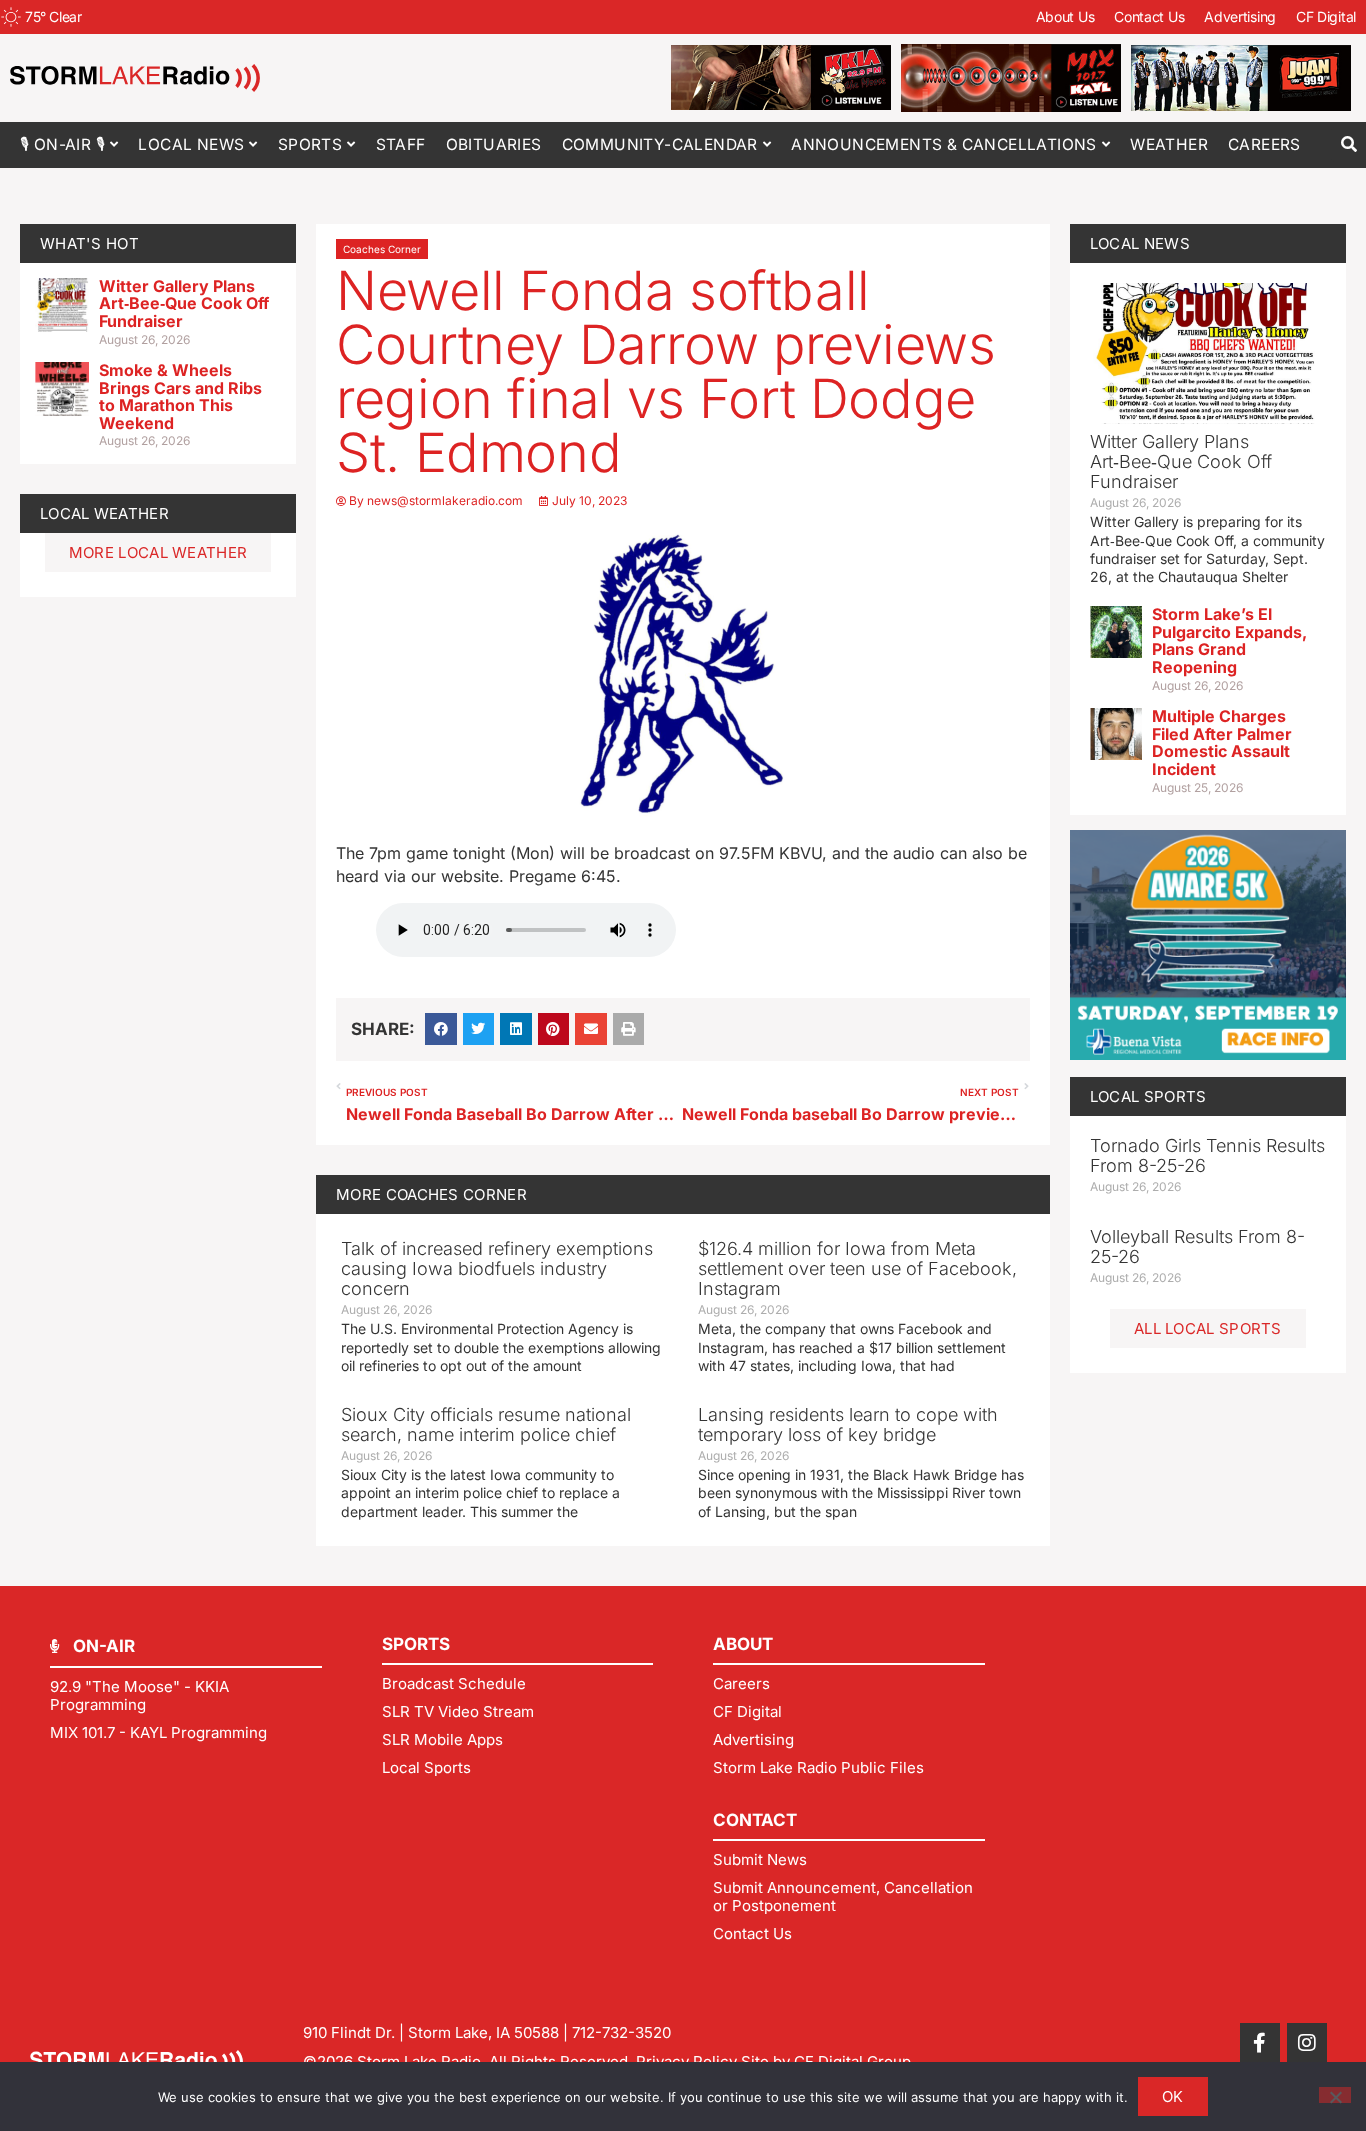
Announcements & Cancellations (944, 144)
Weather (1169, 144)
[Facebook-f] (1260, 2043)
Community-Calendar (660, 144)
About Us (1065, 16)
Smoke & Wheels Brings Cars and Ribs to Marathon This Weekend (180, 396)
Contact (755, 1820)
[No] (1335, 2095)
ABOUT (743, 1644)
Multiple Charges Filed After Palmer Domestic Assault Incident (1222, 742)
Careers (1264, 144)
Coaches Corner (382, 249)
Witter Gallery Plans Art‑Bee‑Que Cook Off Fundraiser (184, 303)
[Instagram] (1307, 2043)
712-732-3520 (621, 2032)
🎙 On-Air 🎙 (62, 144)
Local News (191, 144)
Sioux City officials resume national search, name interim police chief (486, 1424)
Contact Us (1149, 16)
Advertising (1240, 16)
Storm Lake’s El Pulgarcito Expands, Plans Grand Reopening (1229, 640)
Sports (310, 144)
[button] (1348, 144)
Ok (1173, 2096)
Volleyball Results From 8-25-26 (1197, 1246)
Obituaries (494, 144)
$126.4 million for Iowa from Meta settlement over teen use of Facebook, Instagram (857, 1268)
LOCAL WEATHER (104, 513)
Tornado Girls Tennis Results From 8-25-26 (1207, 1155)
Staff (401, 144)
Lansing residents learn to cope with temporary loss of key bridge (848, 1424)
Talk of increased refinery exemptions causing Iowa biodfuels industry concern (497, 1268)
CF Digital (1326, 16)
